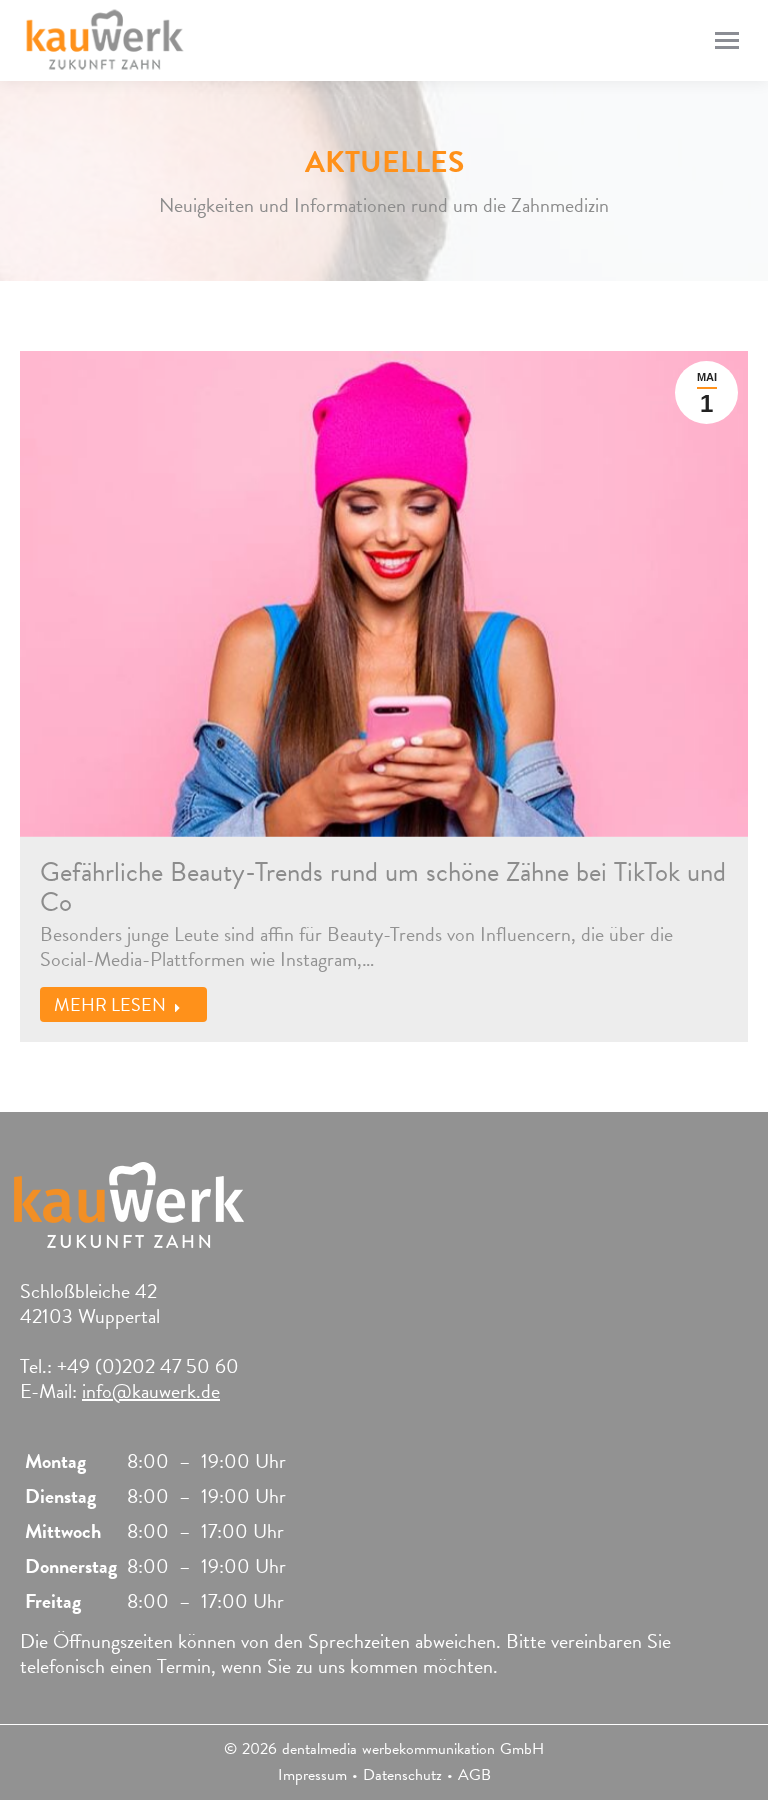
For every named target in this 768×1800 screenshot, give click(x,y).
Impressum (312, 1775)
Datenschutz (402, 1775)
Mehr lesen (110, 1004)
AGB (474, 1775)
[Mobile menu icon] (727, 40)
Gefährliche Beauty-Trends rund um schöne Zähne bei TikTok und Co (383, 887)
